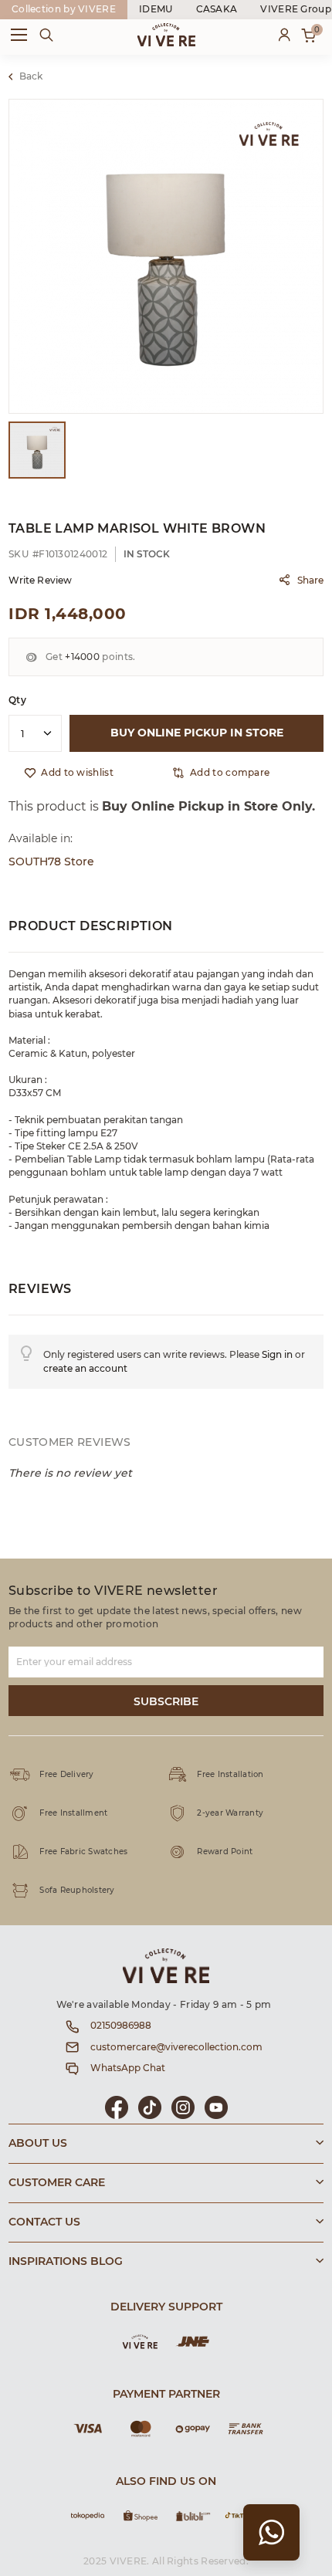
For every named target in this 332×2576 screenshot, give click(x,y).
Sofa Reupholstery (77, 1891)
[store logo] (166, 35)
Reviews (40, 1289)
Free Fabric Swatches (83, 1852)
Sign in (277, 1355)
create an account (85, 1369)
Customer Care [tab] (57, 2183)
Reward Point (225, 1852)
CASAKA (217, 9)
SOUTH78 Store (51, 862)
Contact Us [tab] (44, 2222)
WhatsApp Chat (128, 2068)
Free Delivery (66, 1775)
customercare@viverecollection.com (176, 2047)
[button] (221, 773)
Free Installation (230, 1775)
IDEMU (156, 9)
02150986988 (121, 2026)
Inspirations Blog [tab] (66, 2262)
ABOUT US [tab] (38, 2144)
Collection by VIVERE (64, 9)
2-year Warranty (230, 1813)
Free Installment (73, 1813)
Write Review (40, 581)
